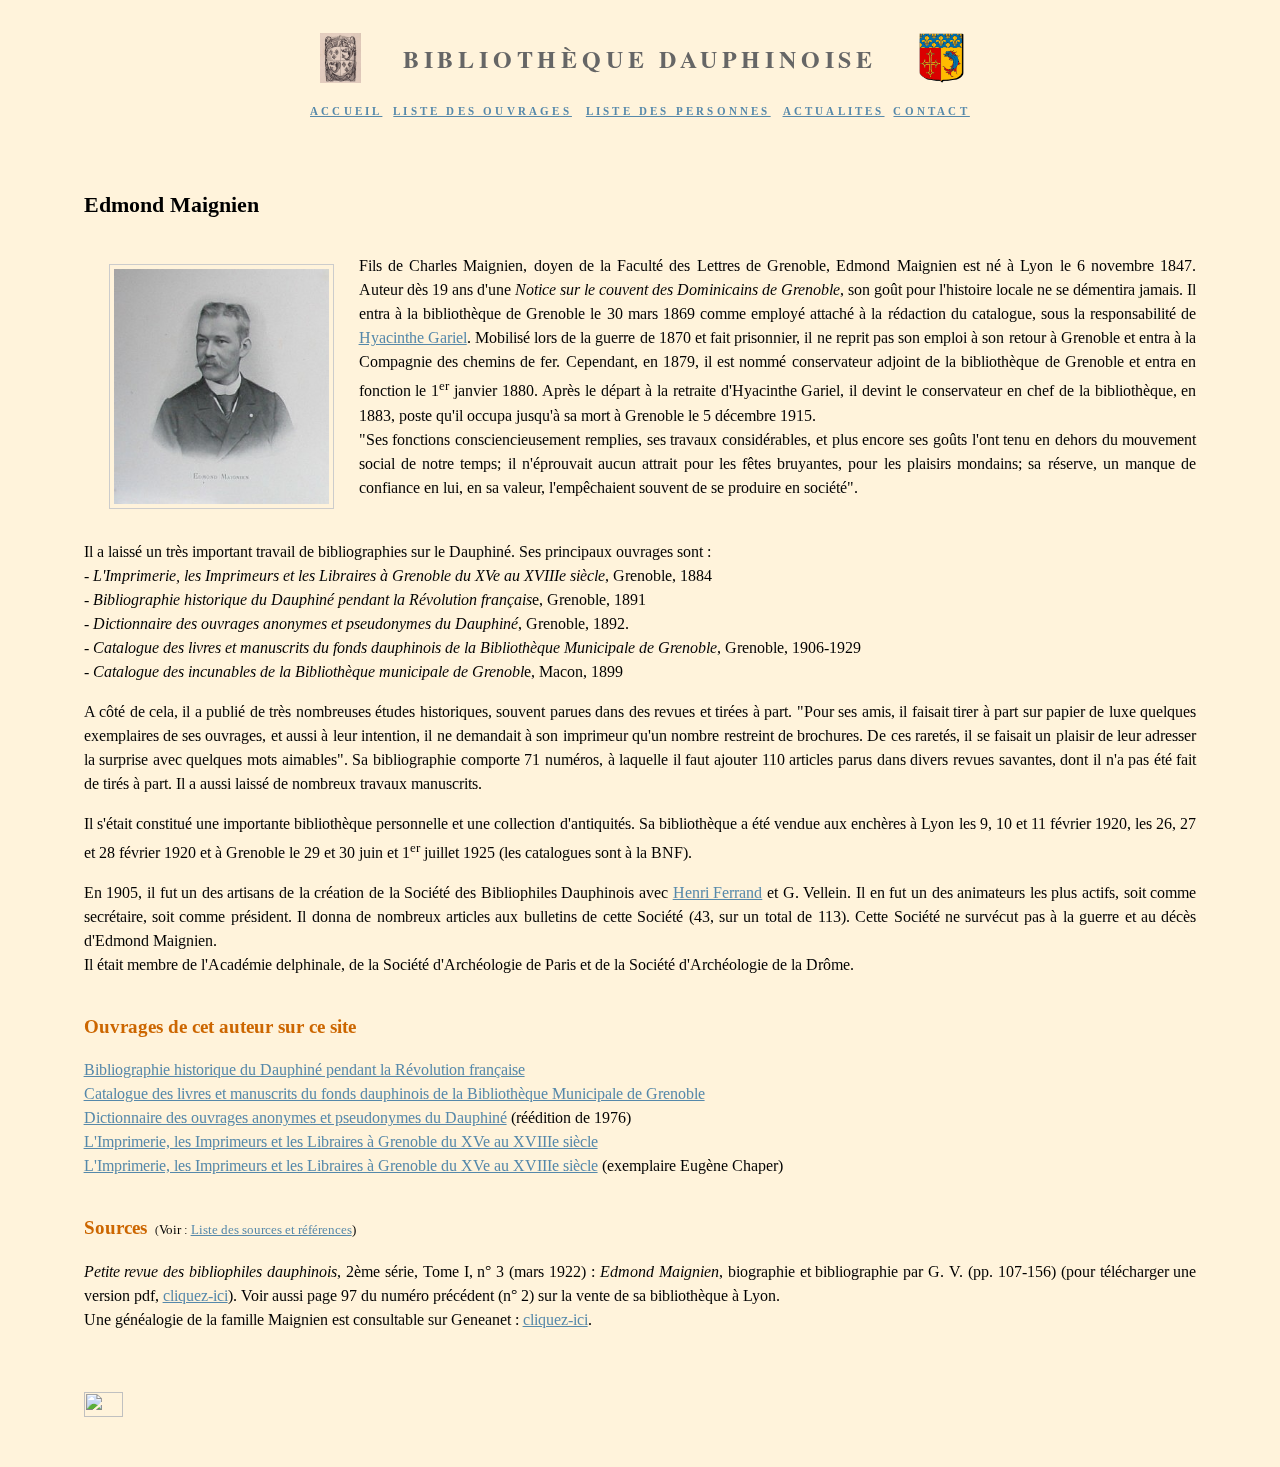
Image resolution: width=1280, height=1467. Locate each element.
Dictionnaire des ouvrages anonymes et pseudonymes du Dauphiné (295, 1117)
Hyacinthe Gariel (413, 337)
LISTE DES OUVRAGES (482, 111)
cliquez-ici (195, 1295)
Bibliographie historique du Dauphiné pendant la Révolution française (304, 1069)
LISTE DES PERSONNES (678, 111)
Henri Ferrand (718, 892)
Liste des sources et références (271, 1229)
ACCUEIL (346, 111)
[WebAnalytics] (103, 1411)
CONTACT (931, 111)
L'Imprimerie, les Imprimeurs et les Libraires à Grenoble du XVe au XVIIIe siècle (341, 1141)
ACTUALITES (834, 111)
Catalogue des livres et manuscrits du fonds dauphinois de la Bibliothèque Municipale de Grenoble (394, 1093)
